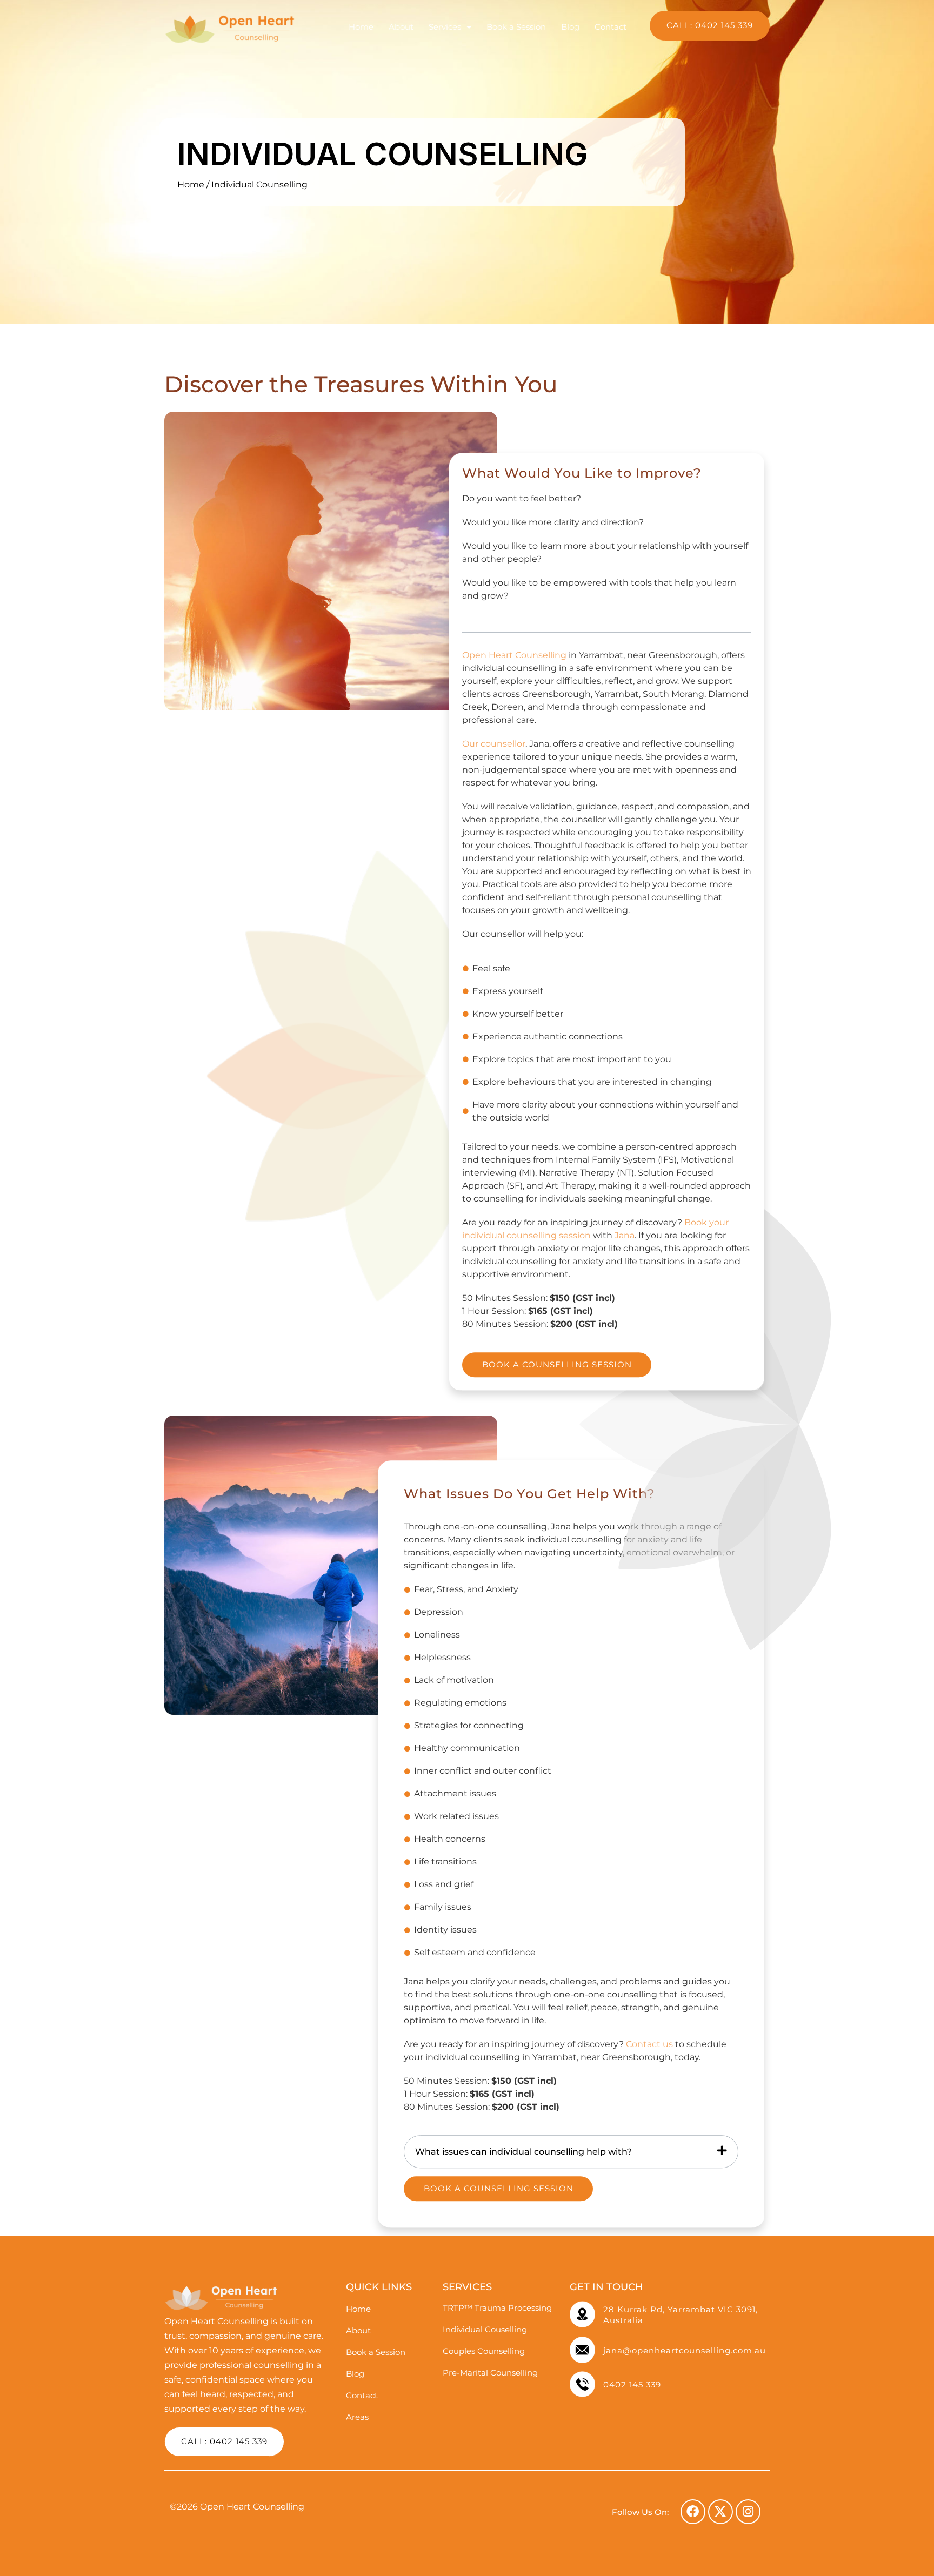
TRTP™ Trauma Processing (497, 2308)
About (401, 27)
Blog (570, 27)
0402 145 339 (632, 2384)
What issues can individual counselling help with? (523, 2152)
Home (361, 27)
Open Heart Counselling (514, 655)
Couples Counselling (484, 2351)
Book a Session (516, 27)
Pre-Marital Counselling (490, 2373)
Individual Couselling (485, 2329)
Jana (625, 1235)
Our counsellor (494, 744)
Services (445, 27)
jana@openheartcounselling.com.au (685, 2350)
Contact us (649, 2045)
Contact (611, 27)
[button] (571, 2152)
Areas (357, 2417)
